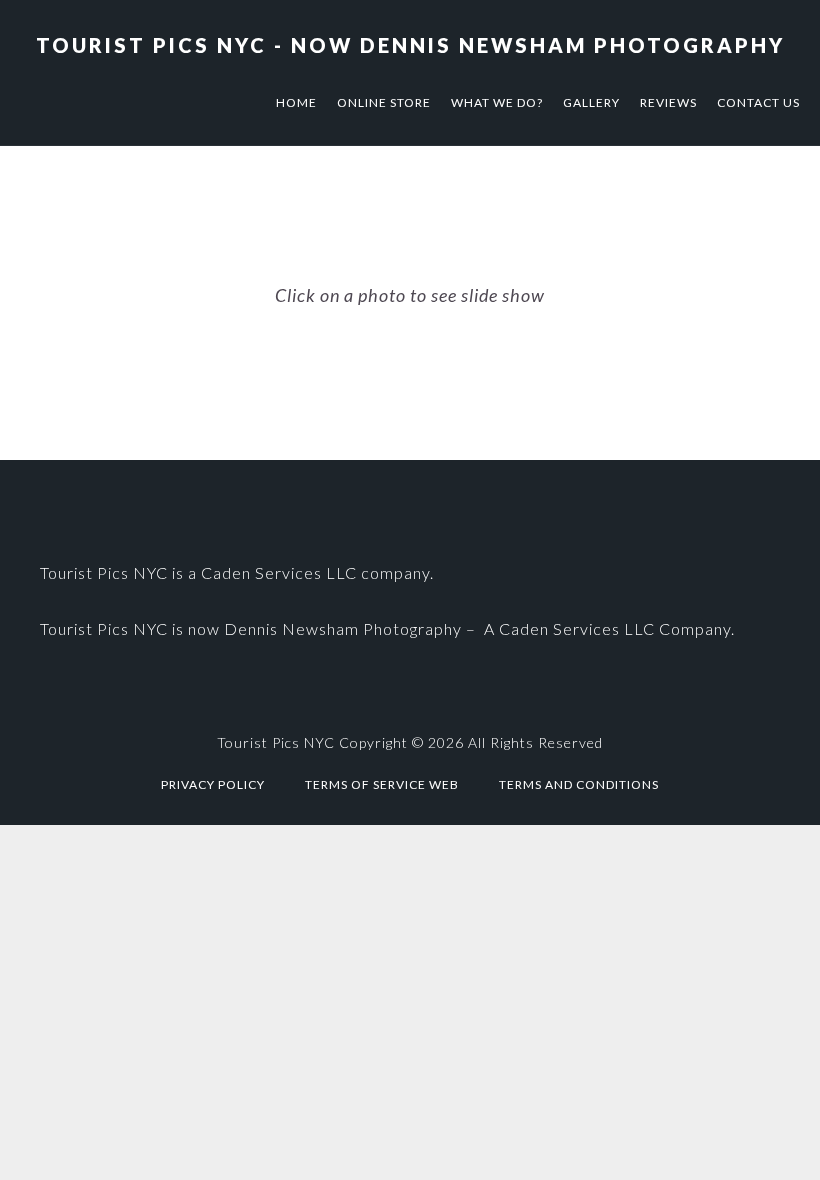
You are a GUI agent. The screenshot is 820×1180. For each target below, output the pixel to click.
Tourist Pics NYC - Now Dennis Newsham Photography (410, 45)
